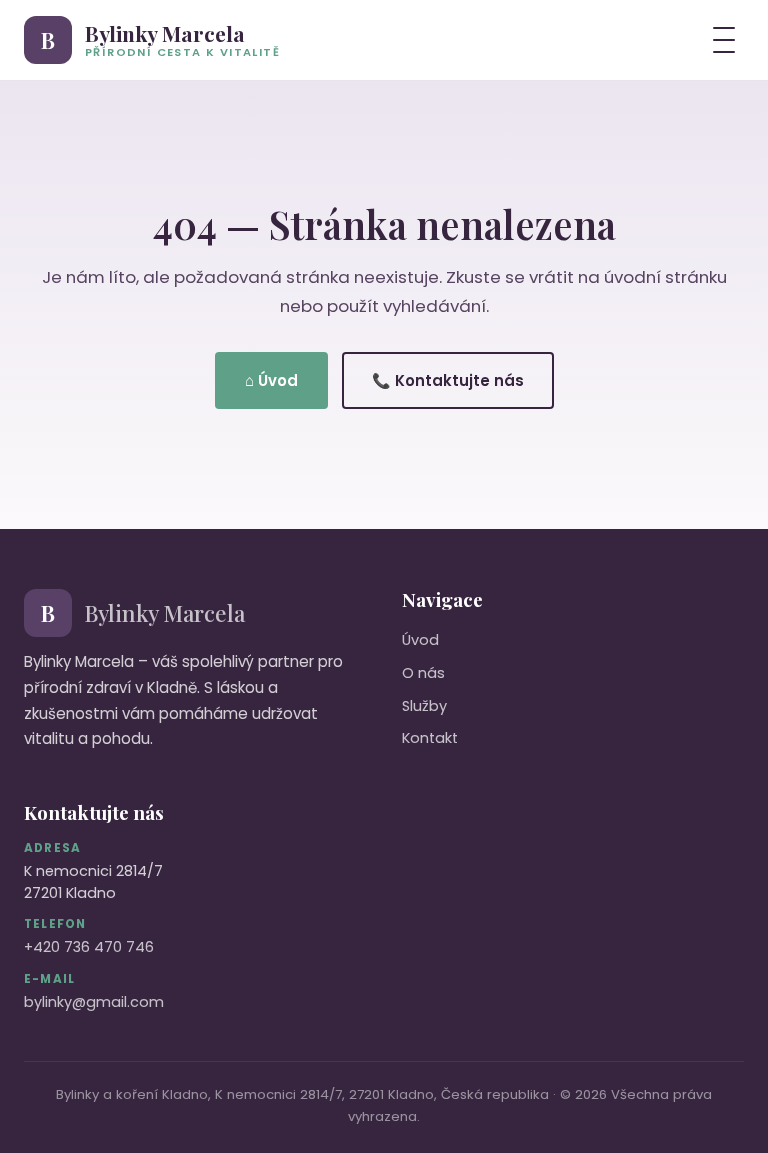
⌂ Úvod (271, 380)
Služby (424, 706)
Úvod (420, 640)
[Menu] (724, 40)
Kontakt (430, 738)
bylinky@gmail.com (94, 1002)
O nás (423, 673)
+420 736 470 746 (89, 947)
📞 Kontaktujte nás (448, 380)
